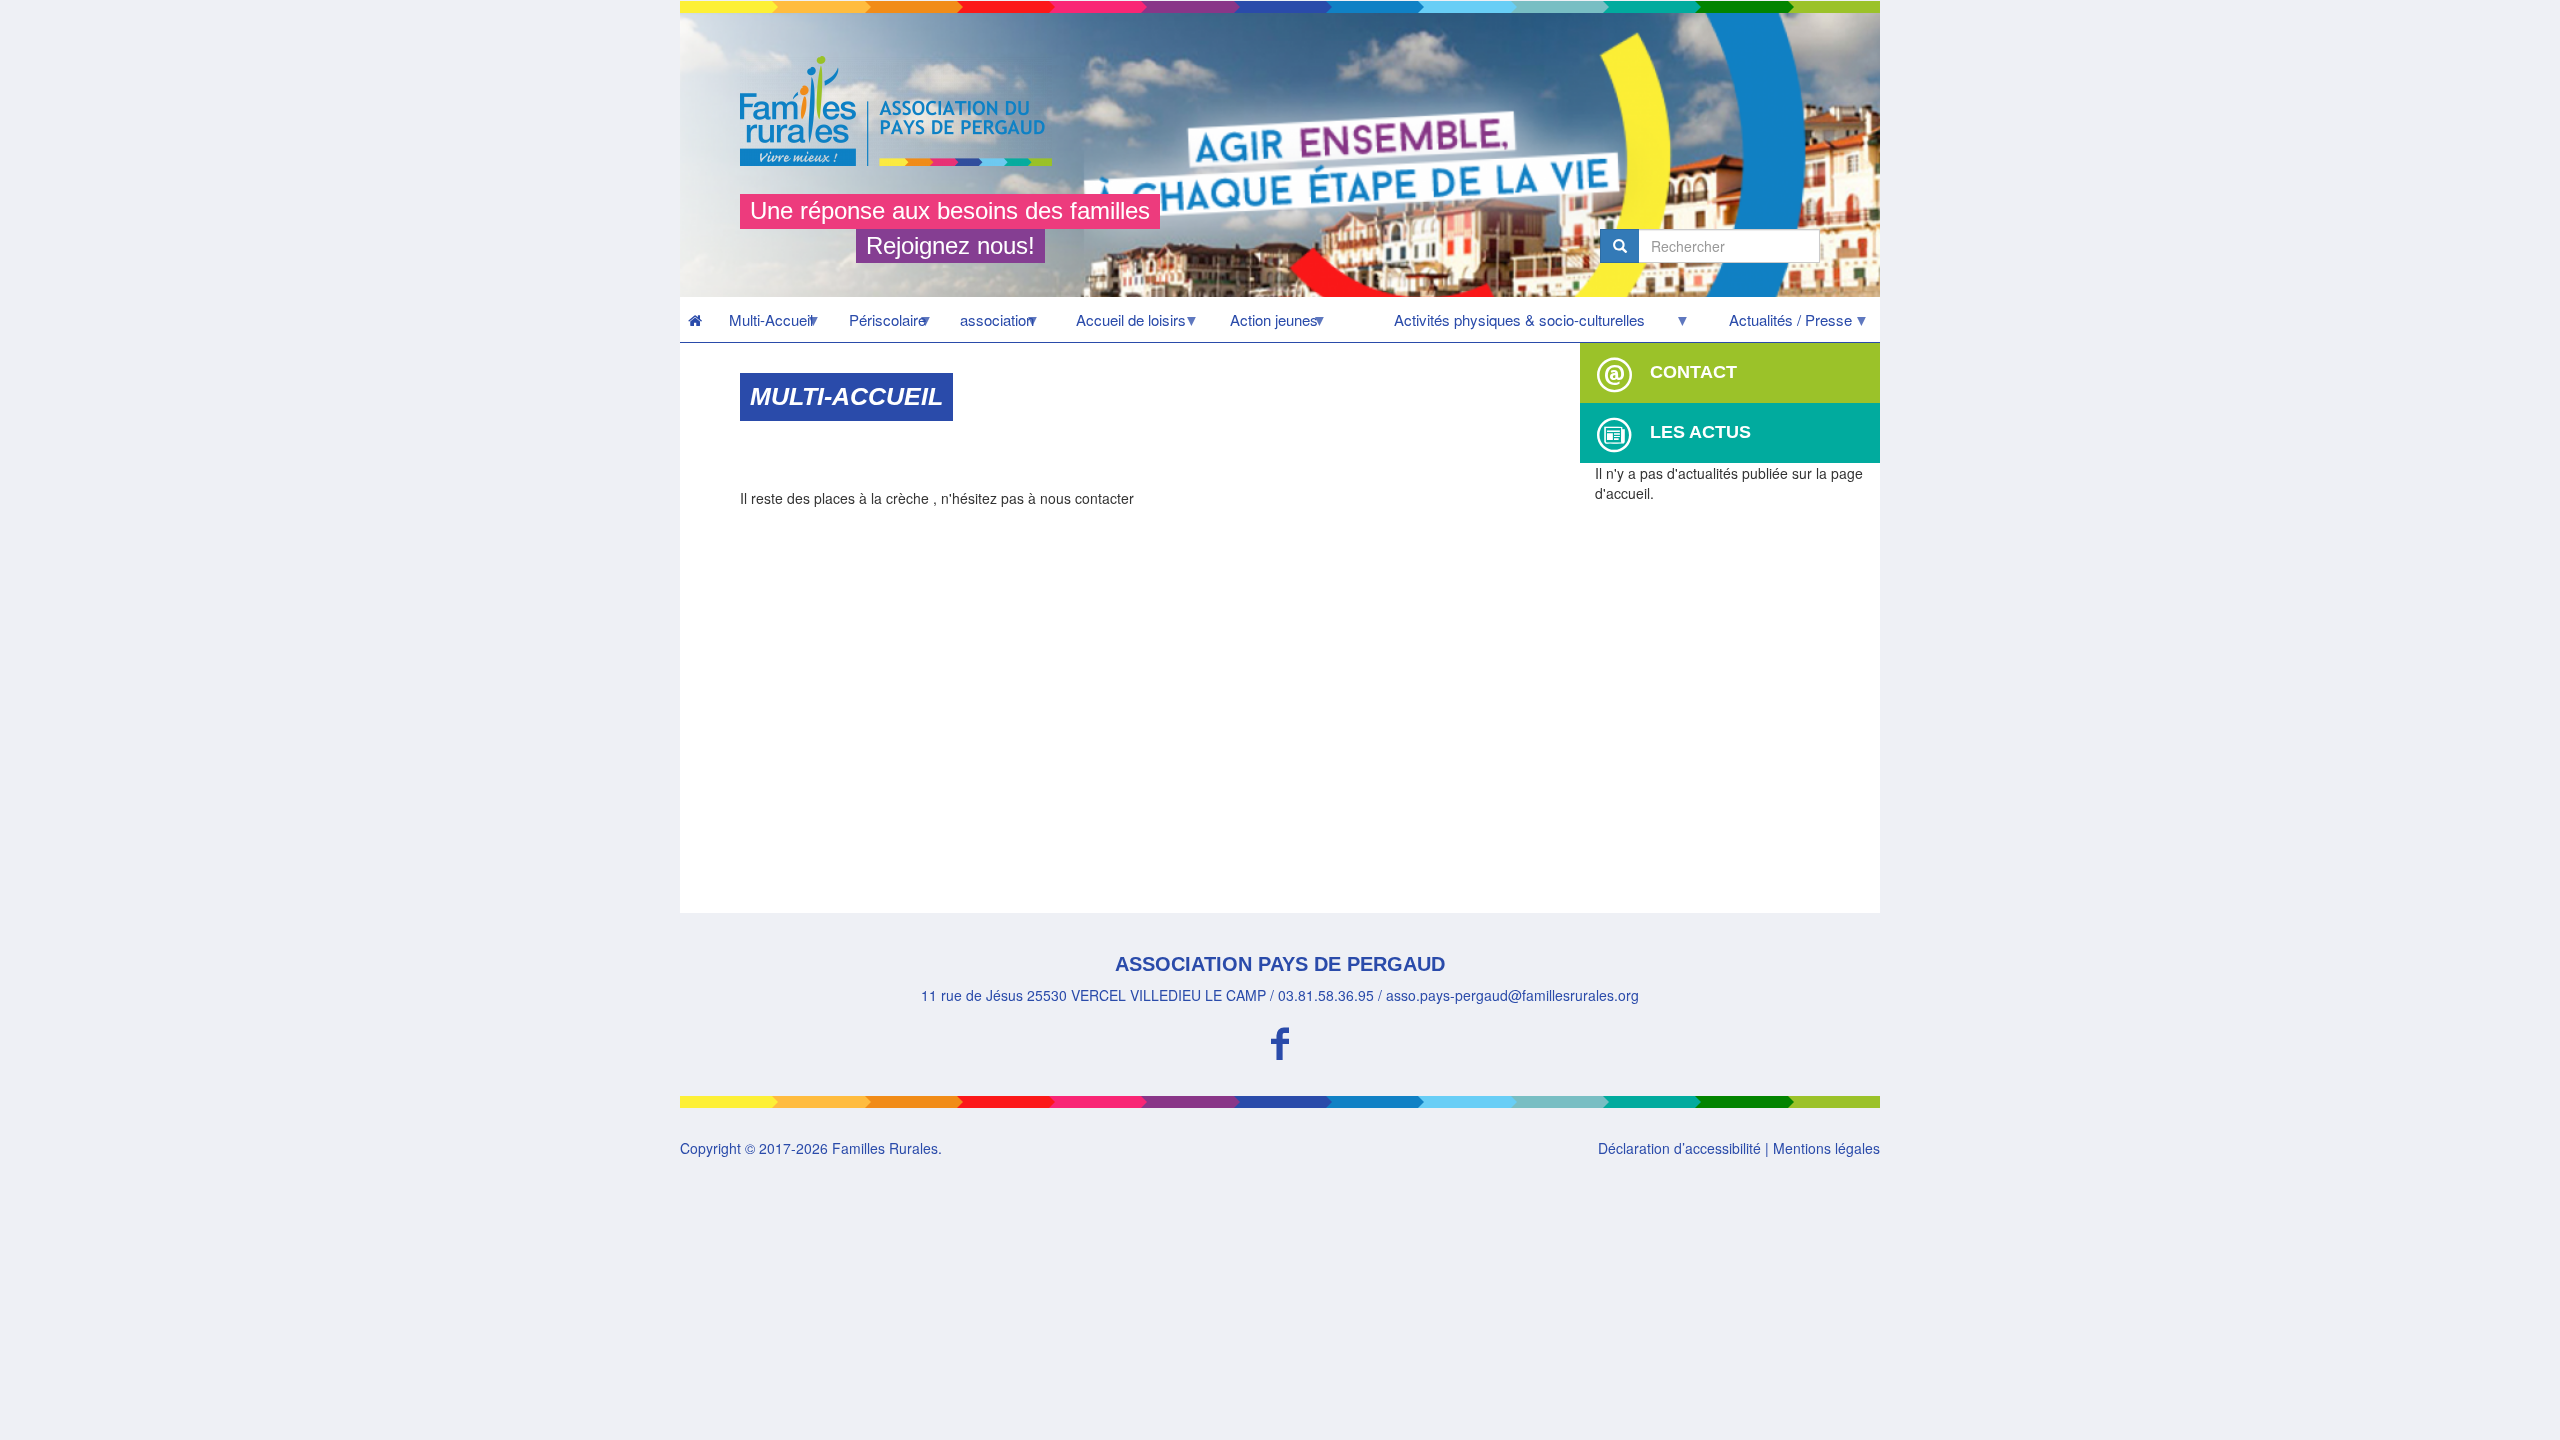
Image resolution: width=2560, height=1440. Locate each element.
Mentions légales (1826, 1148)
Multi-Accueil (761, 325)
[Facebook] (1280, 1040)
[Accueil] (903, 111)
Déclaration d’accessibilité (1679, 1148)
